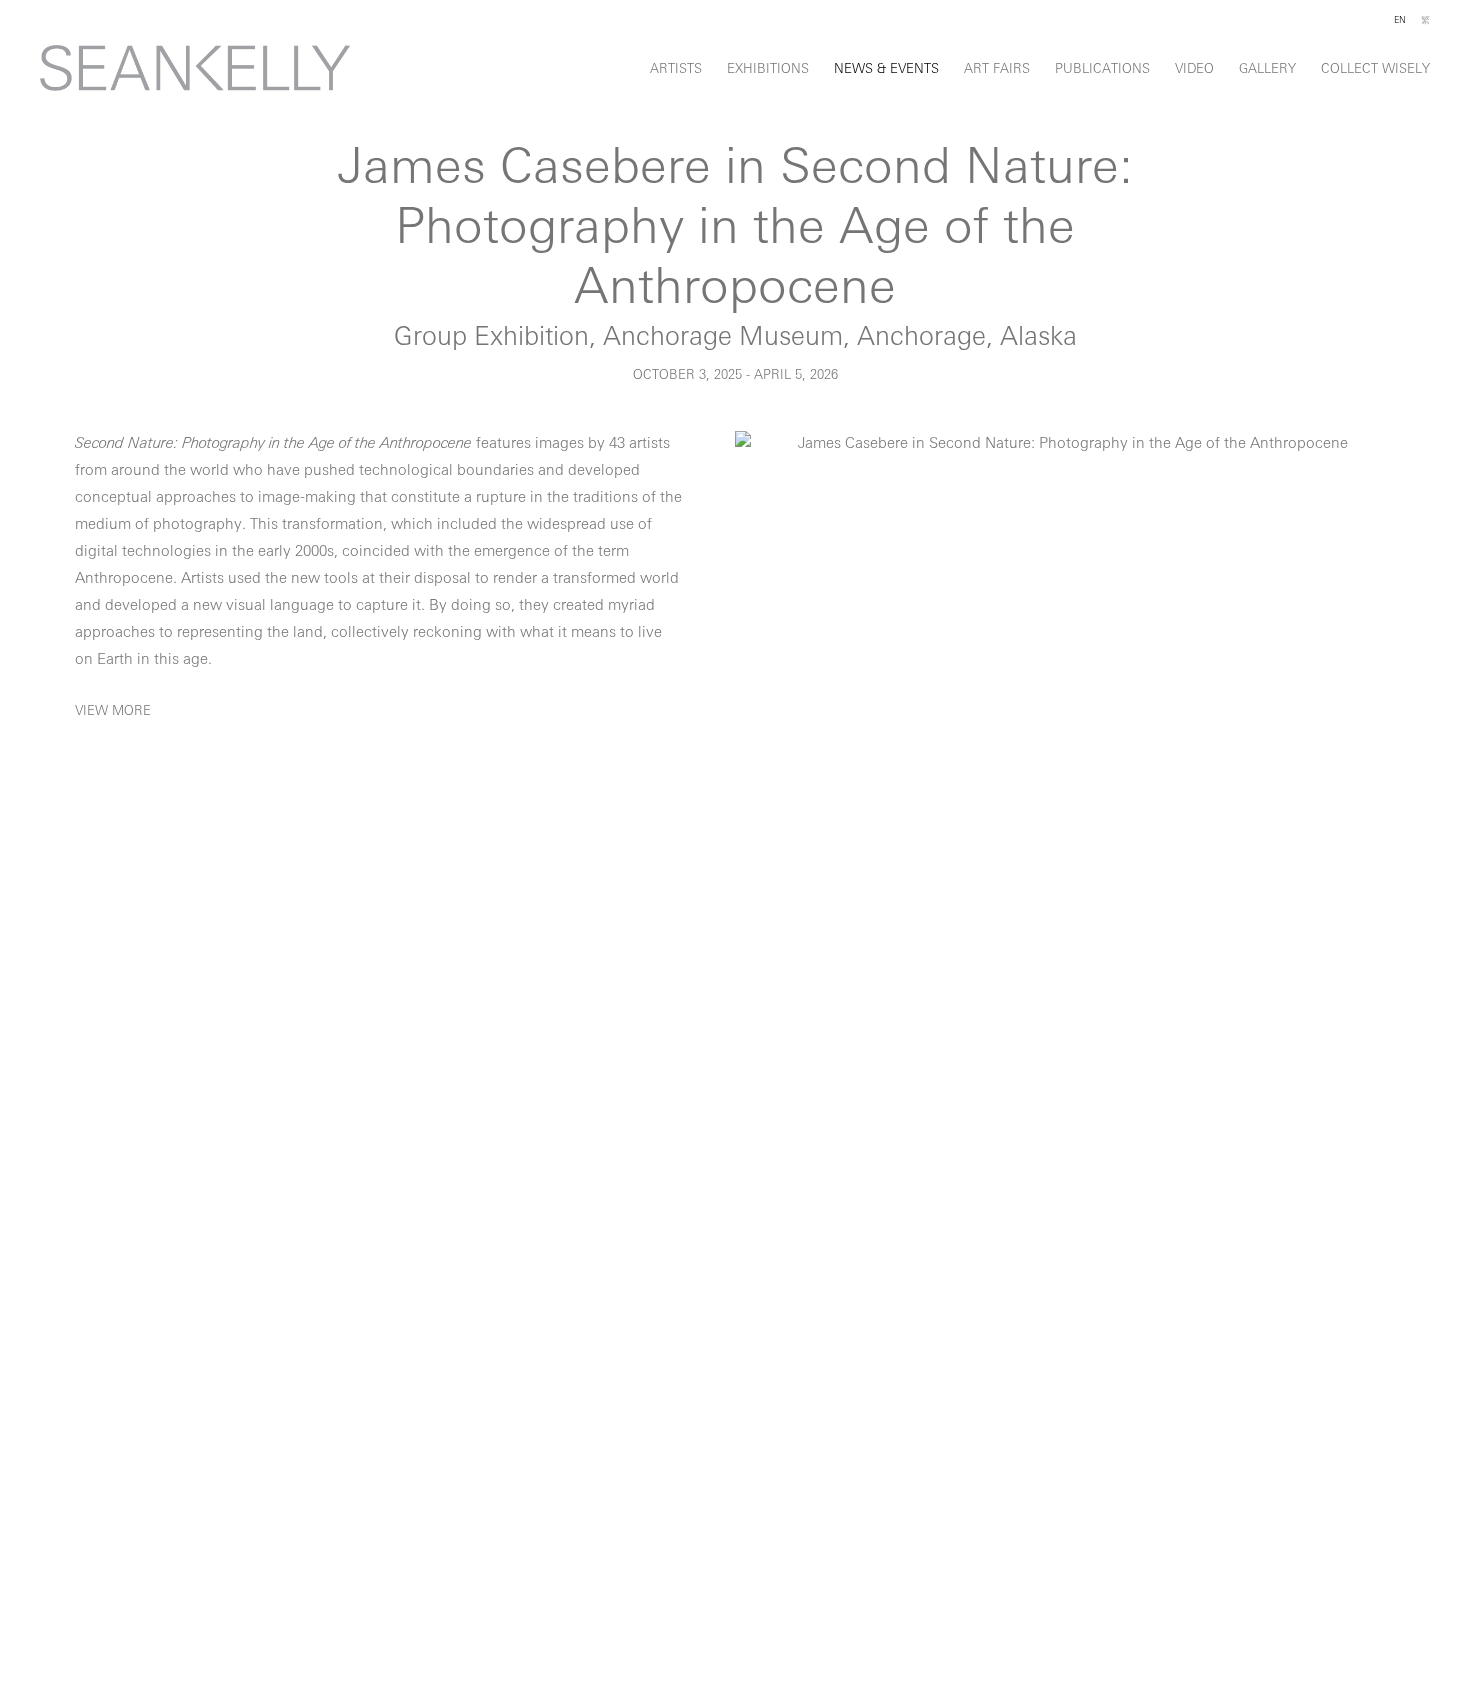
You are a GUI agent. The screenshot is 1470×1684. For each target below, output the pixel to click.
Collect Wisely (1375, 69)
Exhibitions (768, 69)
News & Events (886, 69)
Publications (1102, 69)
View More (113, 711)
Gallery (1267, 69)
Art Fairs (997, 69)
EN (1400, 20)
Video (1194, 69)
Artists (676, 69)
